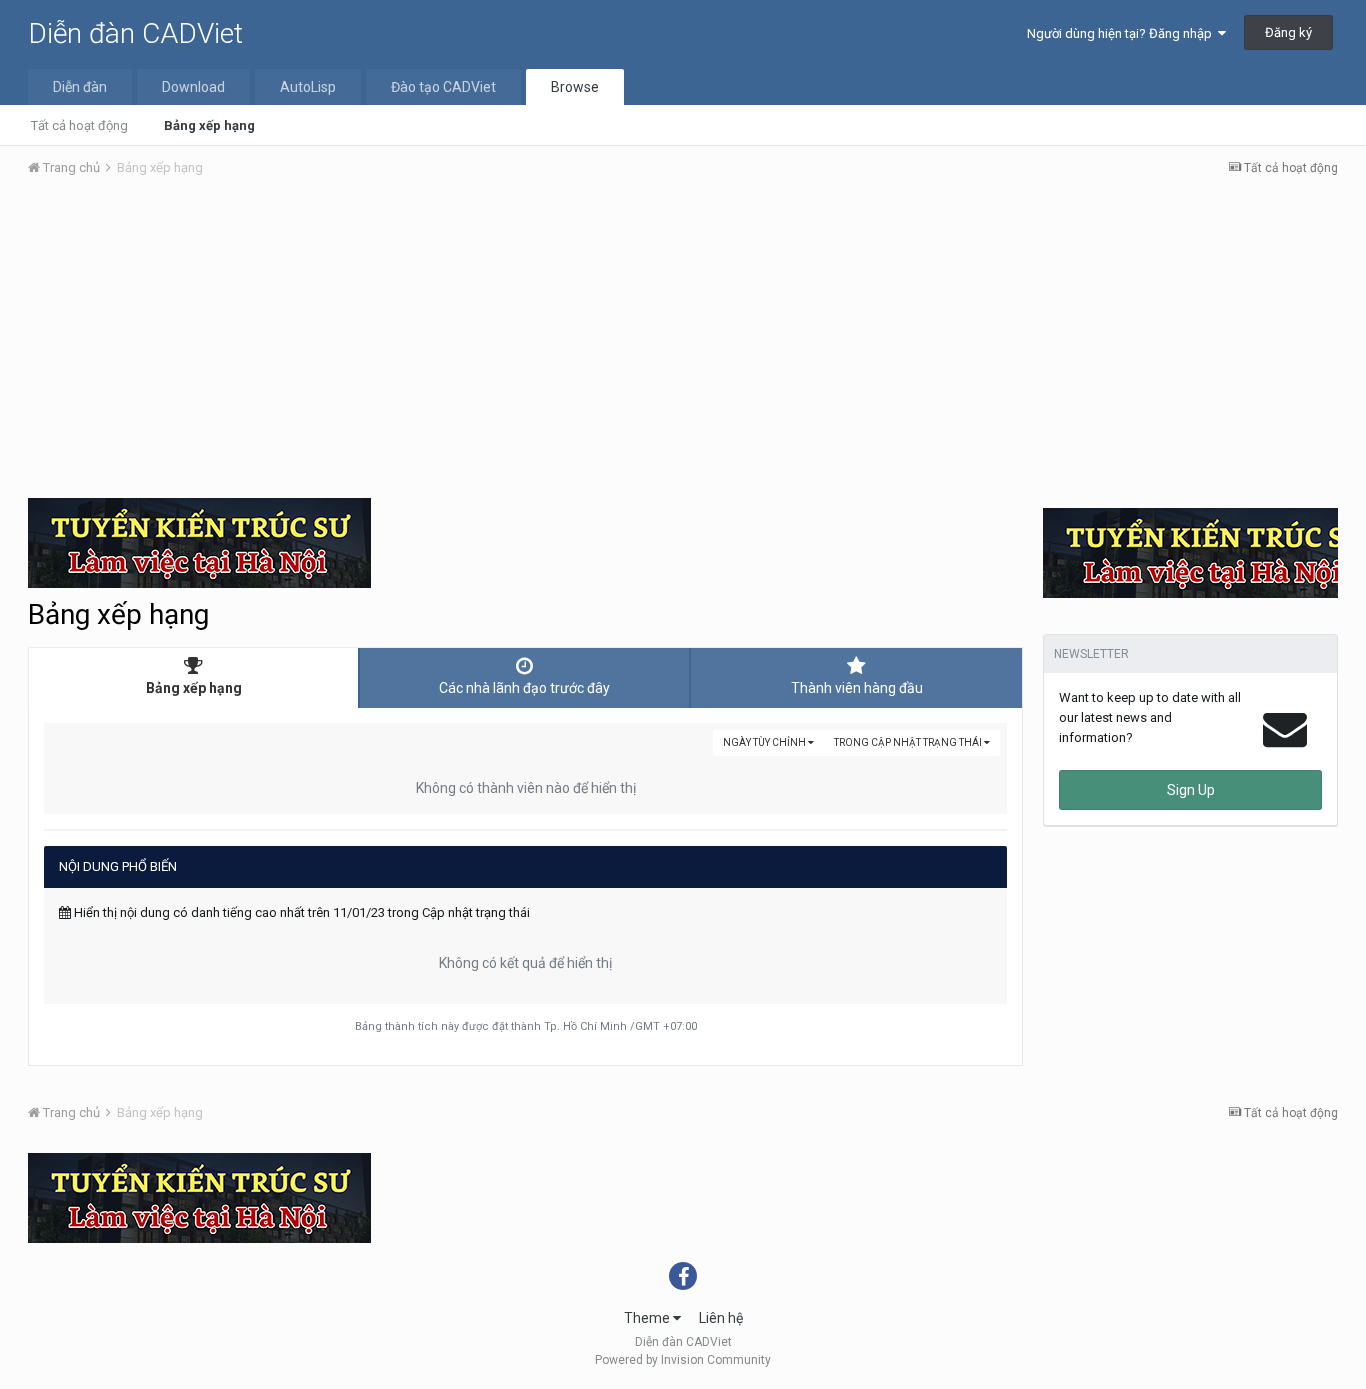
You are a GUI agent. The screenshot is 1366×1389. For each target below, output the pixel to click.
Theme (648, 1318)
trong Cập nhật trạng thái (909, 742)
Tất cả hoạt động (79, 125)
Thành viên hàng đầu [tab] (857, 688)
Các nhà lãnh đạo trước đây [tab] (524, 688)
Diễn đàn (80, 87)
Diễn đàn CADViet (135, 33)
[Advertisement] (683, 343)
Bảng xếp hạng (209, 125)
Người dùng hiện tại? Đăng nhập (1122, 33)
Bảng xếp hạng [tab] (194, 688)
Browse (575, 87)
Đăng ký (1288, 32)
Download (193, 87)
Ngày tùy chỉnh (765, 742)
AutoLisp (308, 87)
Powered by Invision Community (683, 1360)
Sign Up (1191, 790)
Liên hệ (721, 1318)
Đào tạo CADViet (443, 87)
